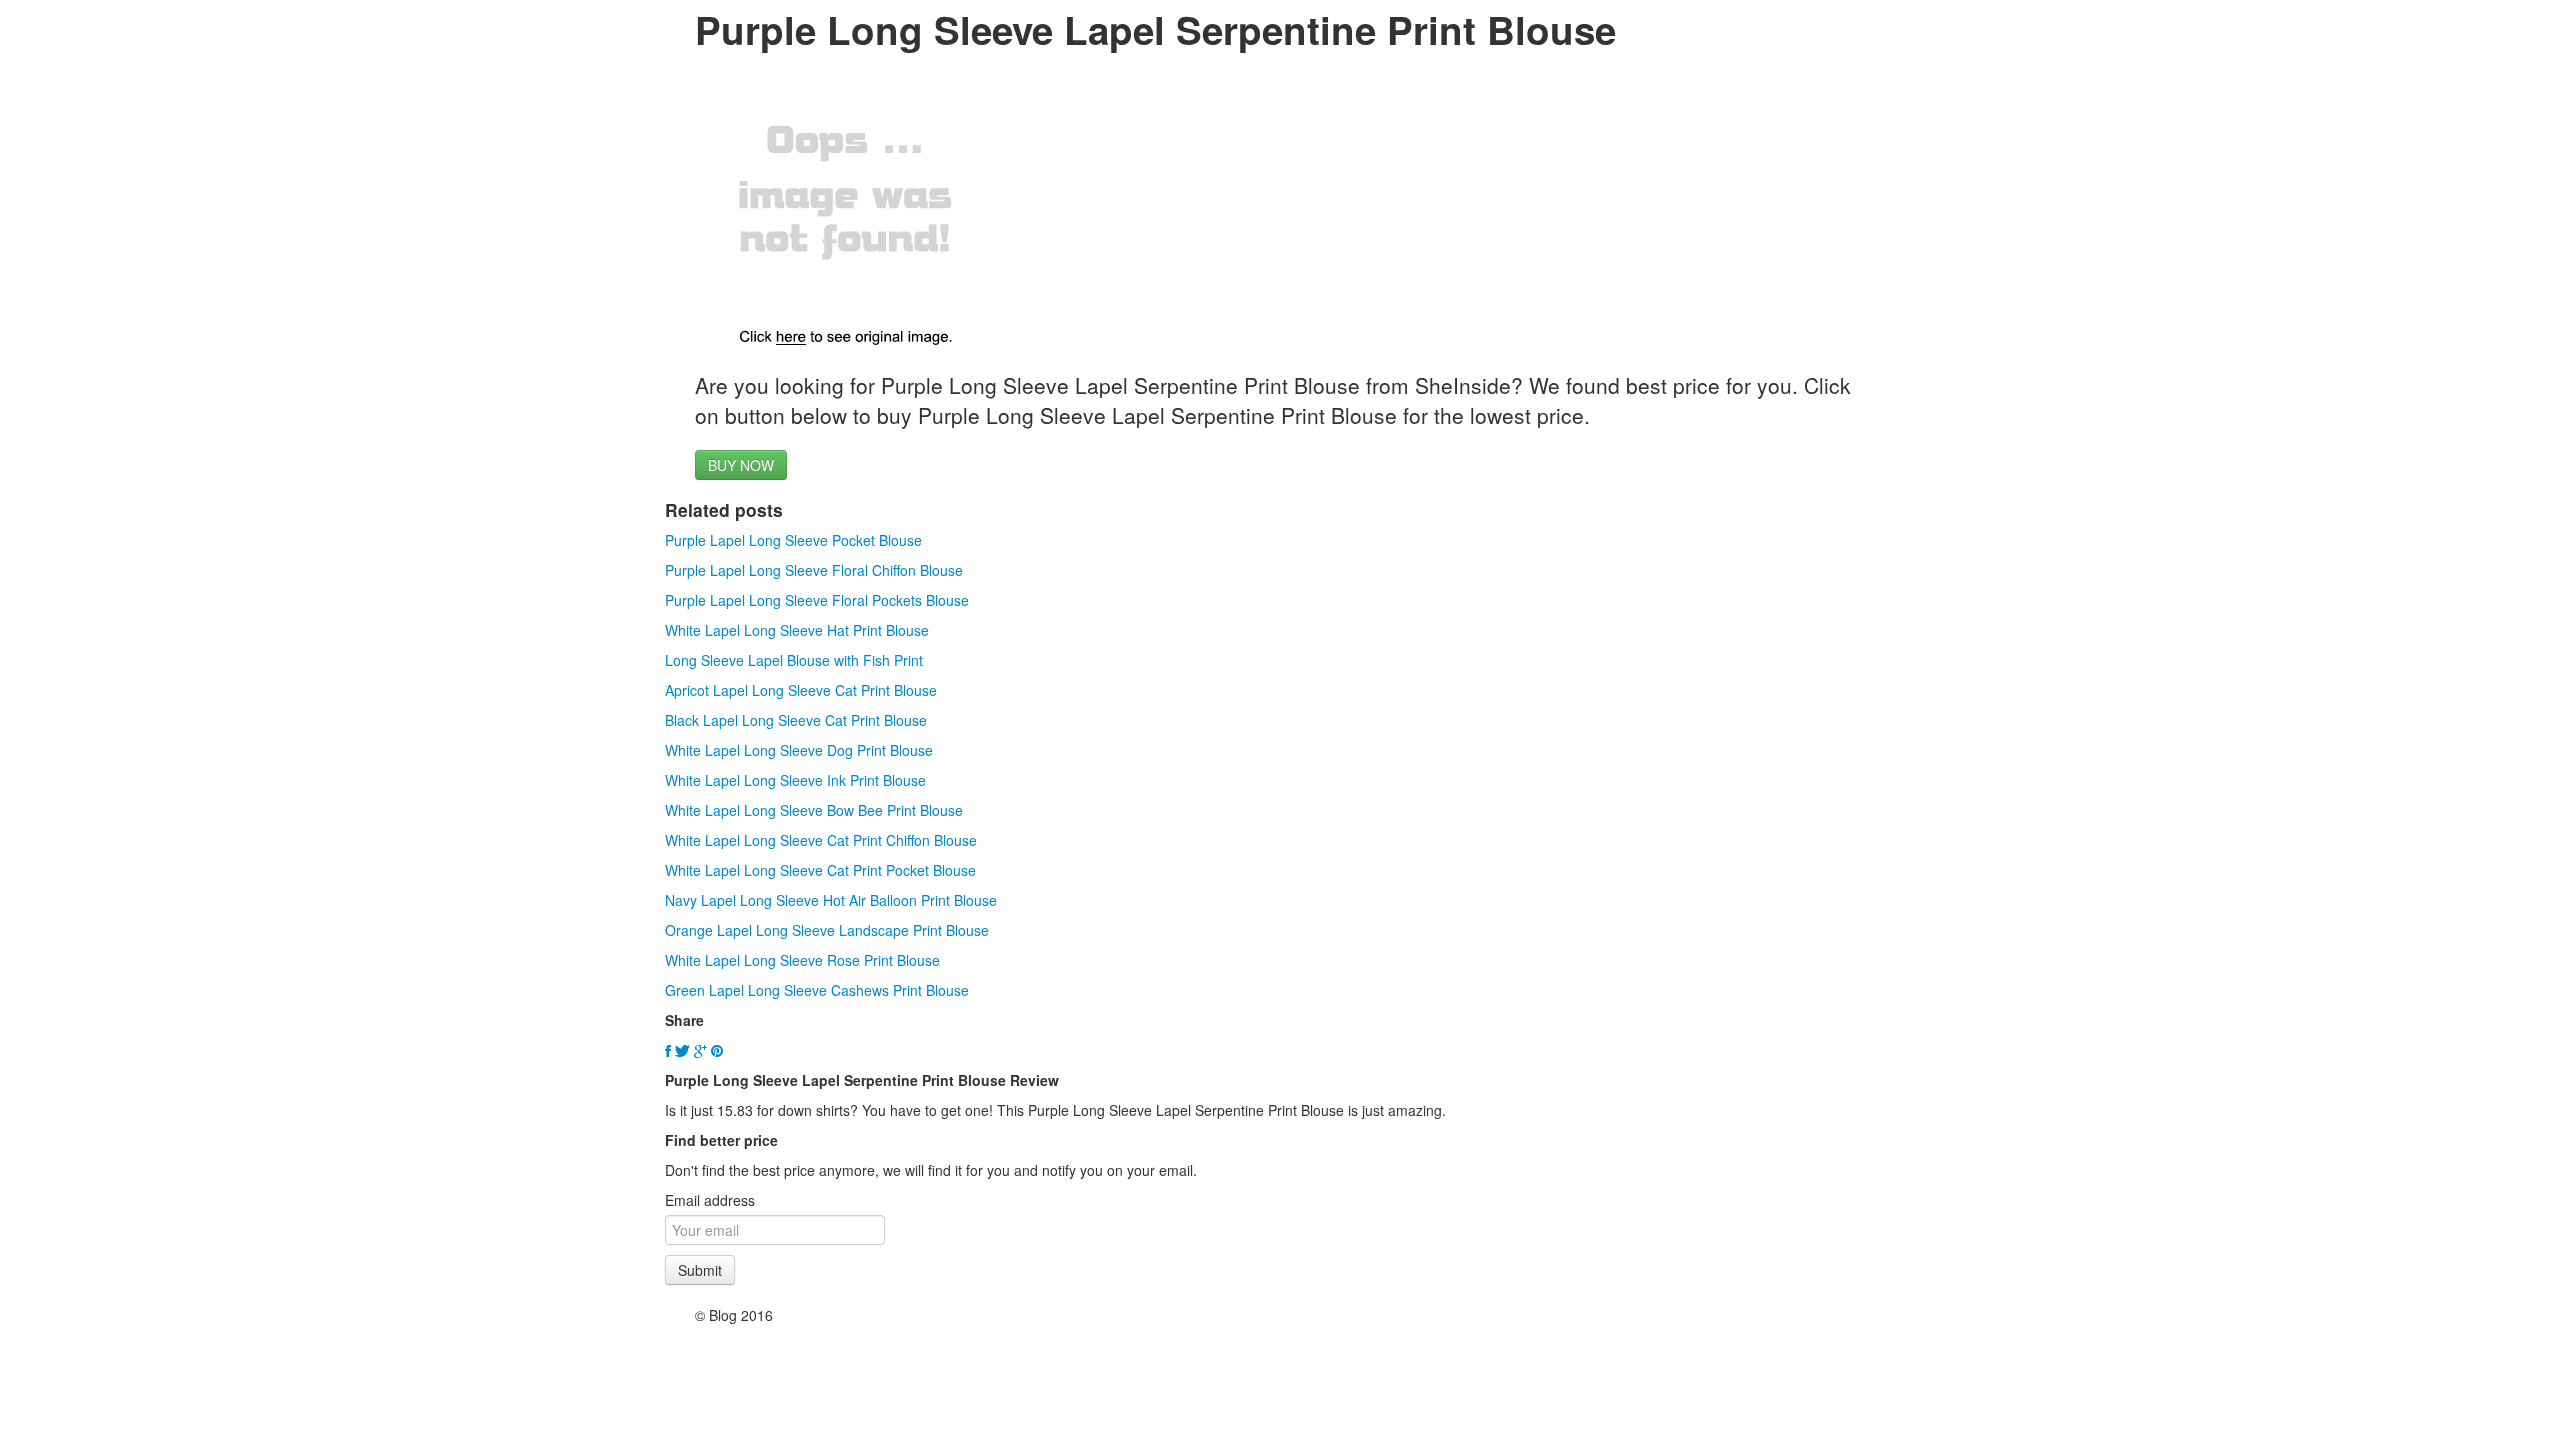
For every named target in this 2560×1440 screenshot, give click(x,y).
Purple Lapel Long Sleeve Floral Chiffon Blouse (814, 570)
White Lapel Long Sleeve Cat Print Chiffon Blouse (821, 840)
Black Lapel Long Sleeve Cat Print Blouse (796, 720)
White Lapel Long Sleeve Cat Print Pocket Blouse (820, 870)
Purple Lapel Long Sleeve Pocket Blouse (793, 540)
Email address (710, 1200)
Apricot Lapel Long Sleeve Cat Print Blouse (801, 690)
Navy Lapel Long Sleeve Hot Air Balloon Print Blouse (831, 900)
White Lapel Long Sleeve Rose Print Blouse (802, 960)
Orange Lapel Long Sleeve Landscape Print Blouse (827, 930)
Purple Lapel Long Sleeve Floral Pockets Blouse (817, 600)
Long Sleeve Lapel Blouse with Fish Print (794, 660)
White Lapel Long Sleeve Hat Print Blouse (797, 630)
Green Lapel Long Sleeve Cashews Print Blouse (817, 990)
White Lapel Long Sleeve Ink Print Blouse (795, 780)
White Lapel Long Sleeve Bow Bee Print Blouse (814, 810)
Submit (700, 1270)
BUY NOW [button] (741, 465)
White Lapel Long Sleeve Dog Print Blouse (799, 750)
